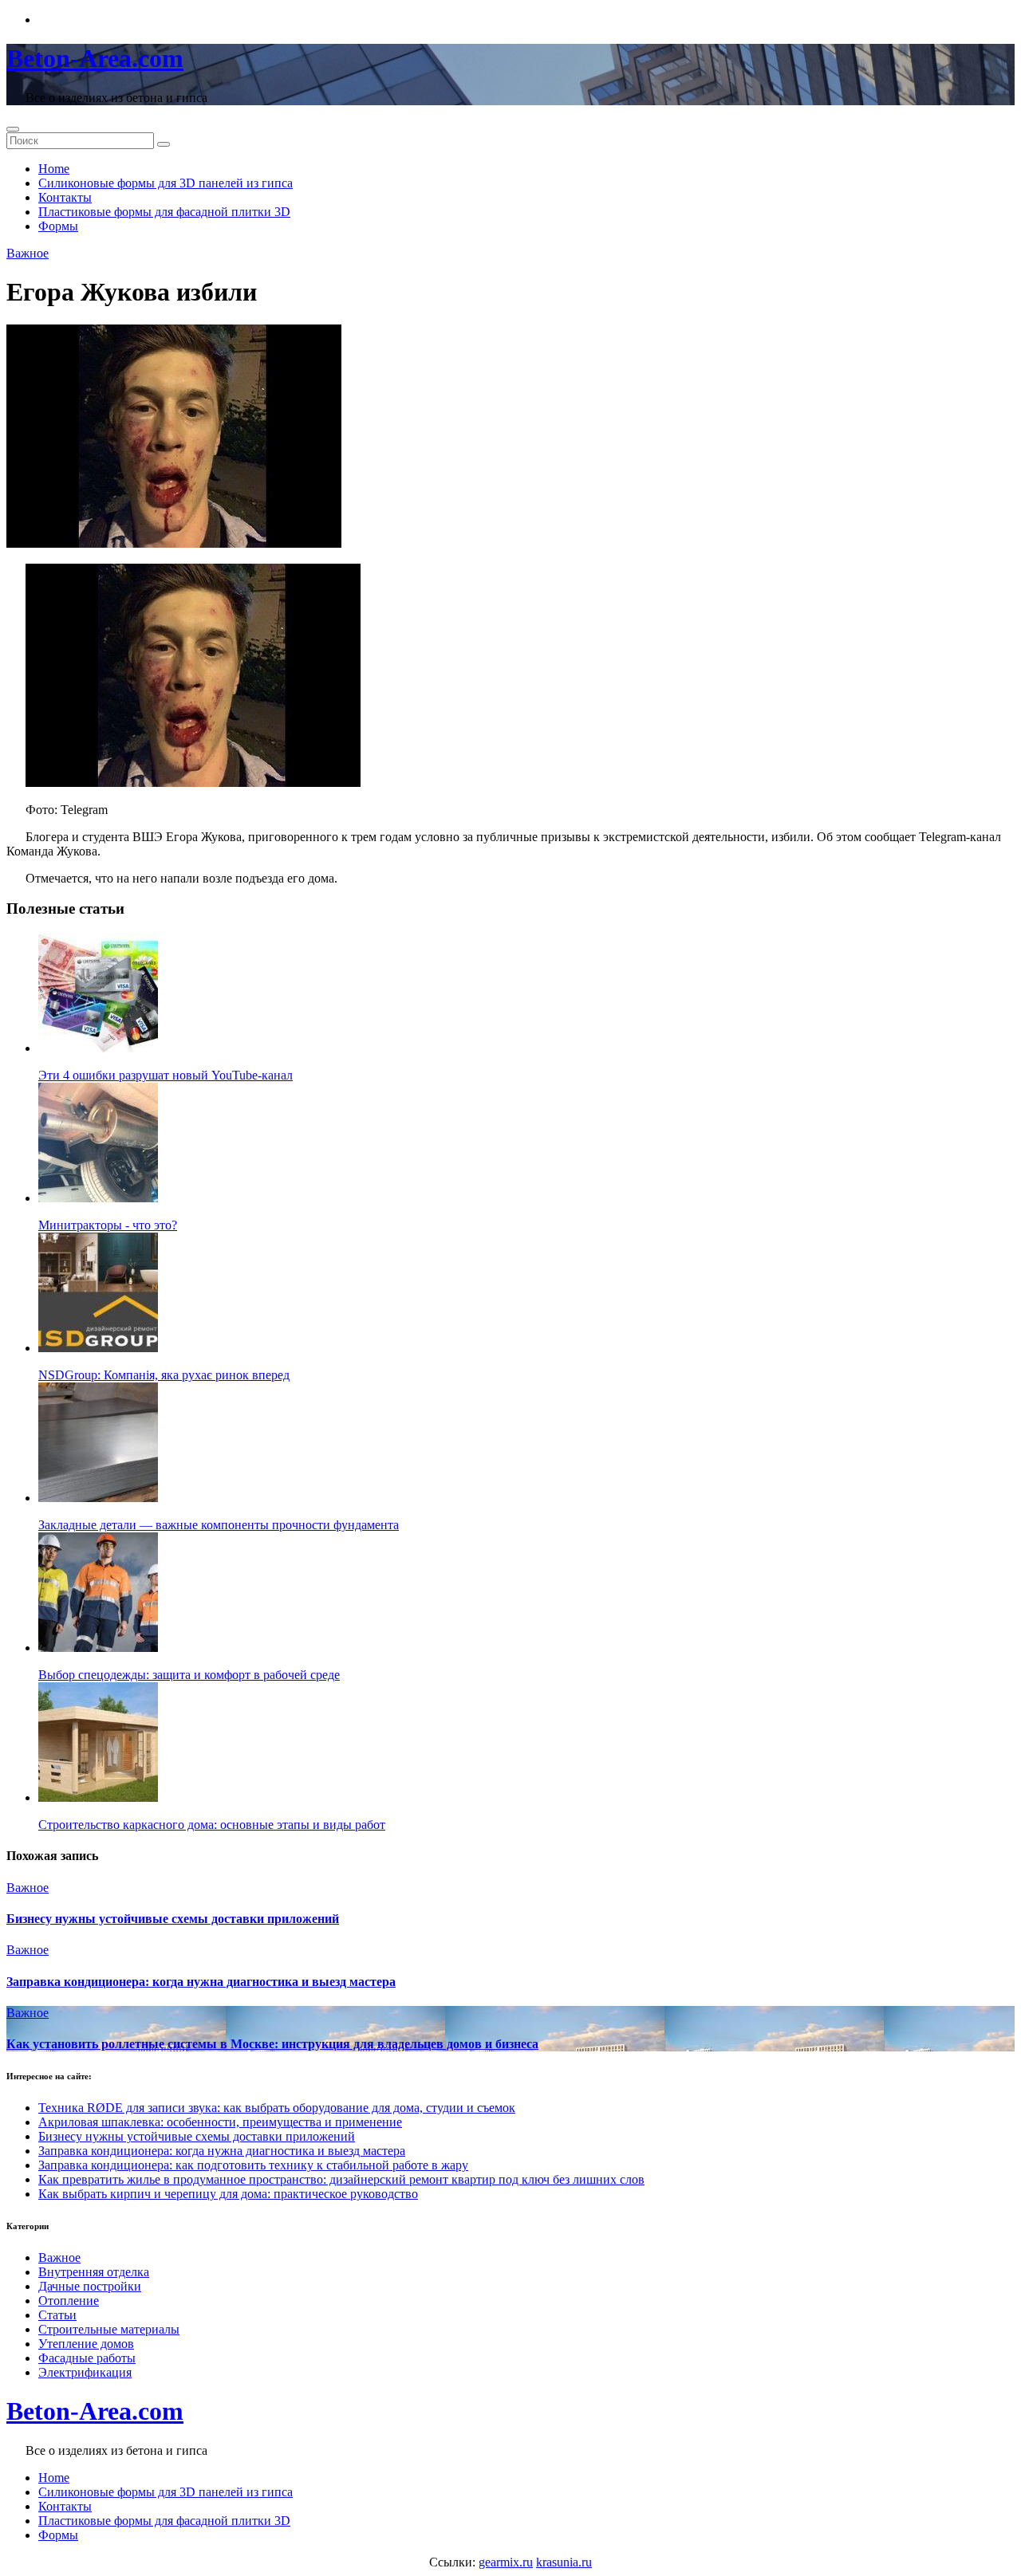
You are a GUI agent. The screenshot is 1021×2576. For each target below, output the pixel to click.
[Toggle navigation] (13, 129)
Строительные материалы (109, 2329)
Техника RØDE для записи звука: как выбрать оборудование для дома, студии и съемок (277, 2108)
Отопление (69, 2301)
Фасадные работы (87, 2358)
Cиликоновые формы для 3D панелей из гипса (166, 183)
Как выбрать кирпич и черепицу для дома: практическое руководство (228, 2194)
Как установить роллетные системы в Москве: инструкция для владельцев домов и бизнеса (272, 2044)
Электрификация (85, 2372)
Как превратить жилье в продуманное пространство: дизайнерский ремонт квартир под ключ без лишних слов (341, 2179)
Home (54, 169)
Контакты (65, 197)
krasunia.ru (564, 2562)
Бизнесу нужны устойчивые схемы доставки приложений (173, 1919)
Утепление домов (86, 2344)
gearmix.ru (506, 2562)
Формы (58, 226)
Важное (28, 253)
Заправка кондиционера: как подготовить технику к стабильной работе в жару (253, 2165)
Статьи (57, 2315)
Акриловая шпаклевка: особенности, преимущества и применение (220, 2122)
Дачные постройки (90, 2286)
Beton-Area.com (95, 58)
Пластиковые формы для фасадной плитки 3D (164, 212)
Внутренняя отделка (94, 2272)
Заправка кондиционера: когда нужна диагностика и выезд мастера (201, 1982)
